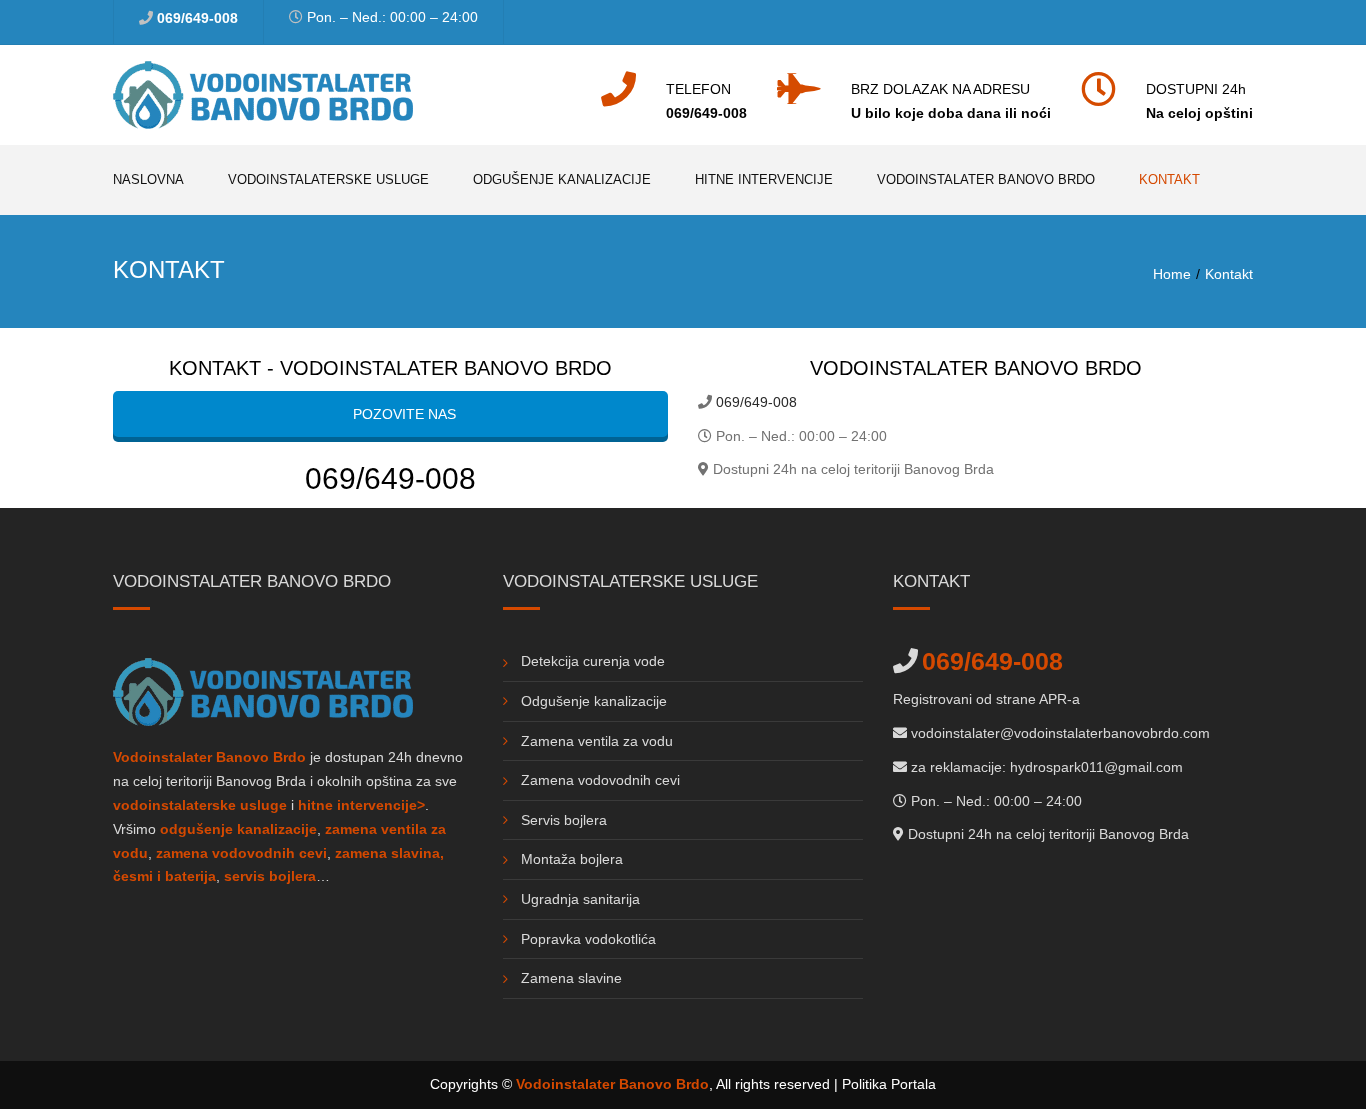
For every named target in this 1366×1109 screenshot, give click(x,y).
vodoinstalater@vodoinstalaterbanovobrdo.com (1060, 733)
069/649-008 (197, 18)
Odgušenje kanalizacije (562, 179)
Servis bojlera (564, 820)
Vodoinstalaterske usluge (328, 179)
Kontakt (1169, 179)
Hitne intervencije (764, 179)
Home (1172, 274)
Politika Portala (889, 1084)
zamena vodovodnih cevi (241, 853)
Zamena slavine (571, 978)
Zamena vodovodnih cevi (600, 780)
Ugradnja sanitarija (580, 899)
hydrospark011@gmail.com (1096, 767)
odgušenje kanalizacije (238, 829)
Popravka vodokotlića (588, 939)
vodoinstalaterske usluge (200, 805)
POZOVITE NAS (402, 414)
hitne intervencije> (361, 805)
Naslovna (148, 179)
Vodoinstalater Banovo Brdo (986, 179)
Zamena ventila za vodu (597, 741)
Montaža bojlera (572, 859)
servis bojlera (270, 876)
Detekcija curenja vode (593, 661)
